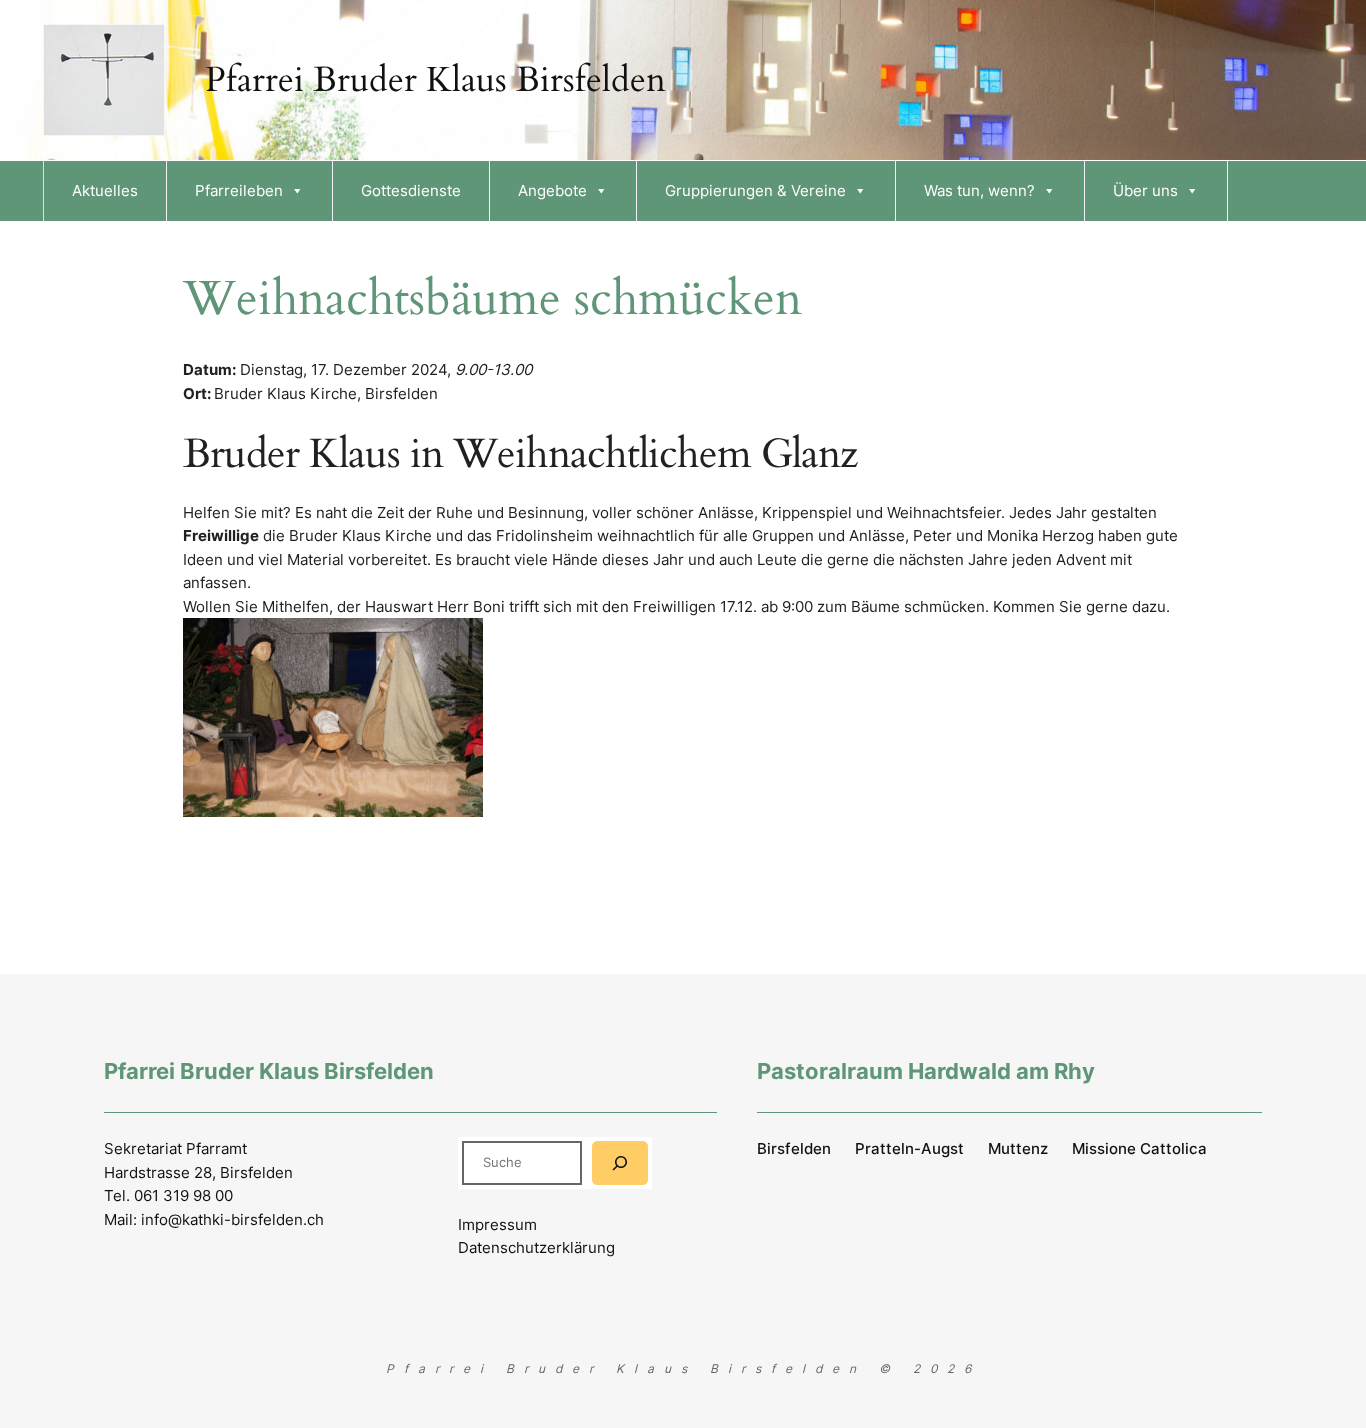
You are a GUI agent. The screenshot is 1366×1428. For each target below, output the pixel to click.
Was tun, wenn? (979, 190)
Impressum (497, 1224)
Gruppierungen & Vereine (755, 190)
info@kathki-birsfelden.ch (232, 1219)
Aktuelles (105, 190)
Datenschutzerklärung (536, 1247)
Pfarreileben (239, 190)
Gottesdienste (411, 190)
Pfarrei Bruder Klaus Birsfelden (435, 80)
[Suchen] (620, 1162)
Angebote (552, 190)
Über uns (1145, 190)
